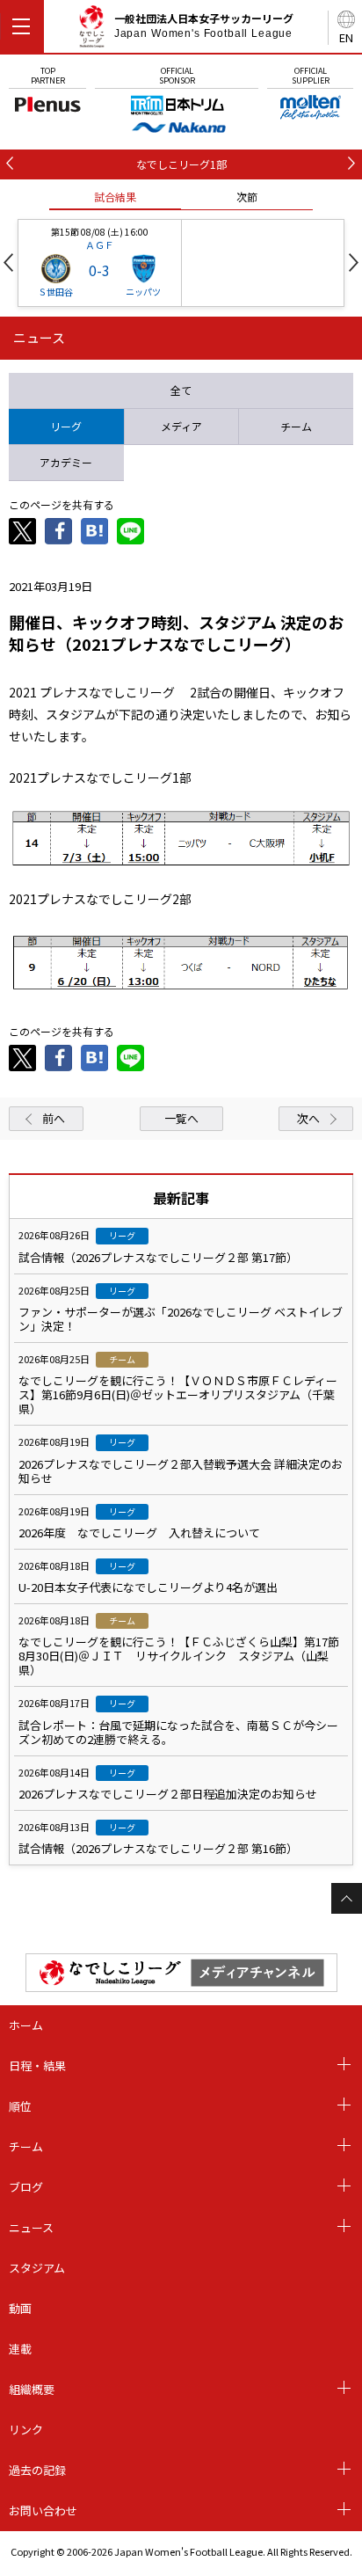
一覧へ (181, 1118)
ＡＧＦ (100, 244)
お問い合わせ (43, 2510)
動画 (20, 2308)
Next (354, 263)
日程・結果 (37, 2065)
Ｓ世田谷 (55, 292)
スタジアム (37, 2268)
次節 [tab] (247, 197)
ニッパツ (143, 292)
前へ (54, 1118)
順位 (20, 2106)
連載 (20, 2349)
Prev (8, 263)
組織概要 (32, 2389)
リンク (26, 2430)
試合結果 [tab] (115, 197)
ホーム (26, 2025)
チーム (26, 2146)
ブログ (26, 2187)
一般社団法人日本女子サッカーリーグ (204, 26)
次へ (308, 1118)
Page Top (347, 1898)
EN (346, 37)
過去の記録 (37, 2470)
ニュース (31, 2227)
